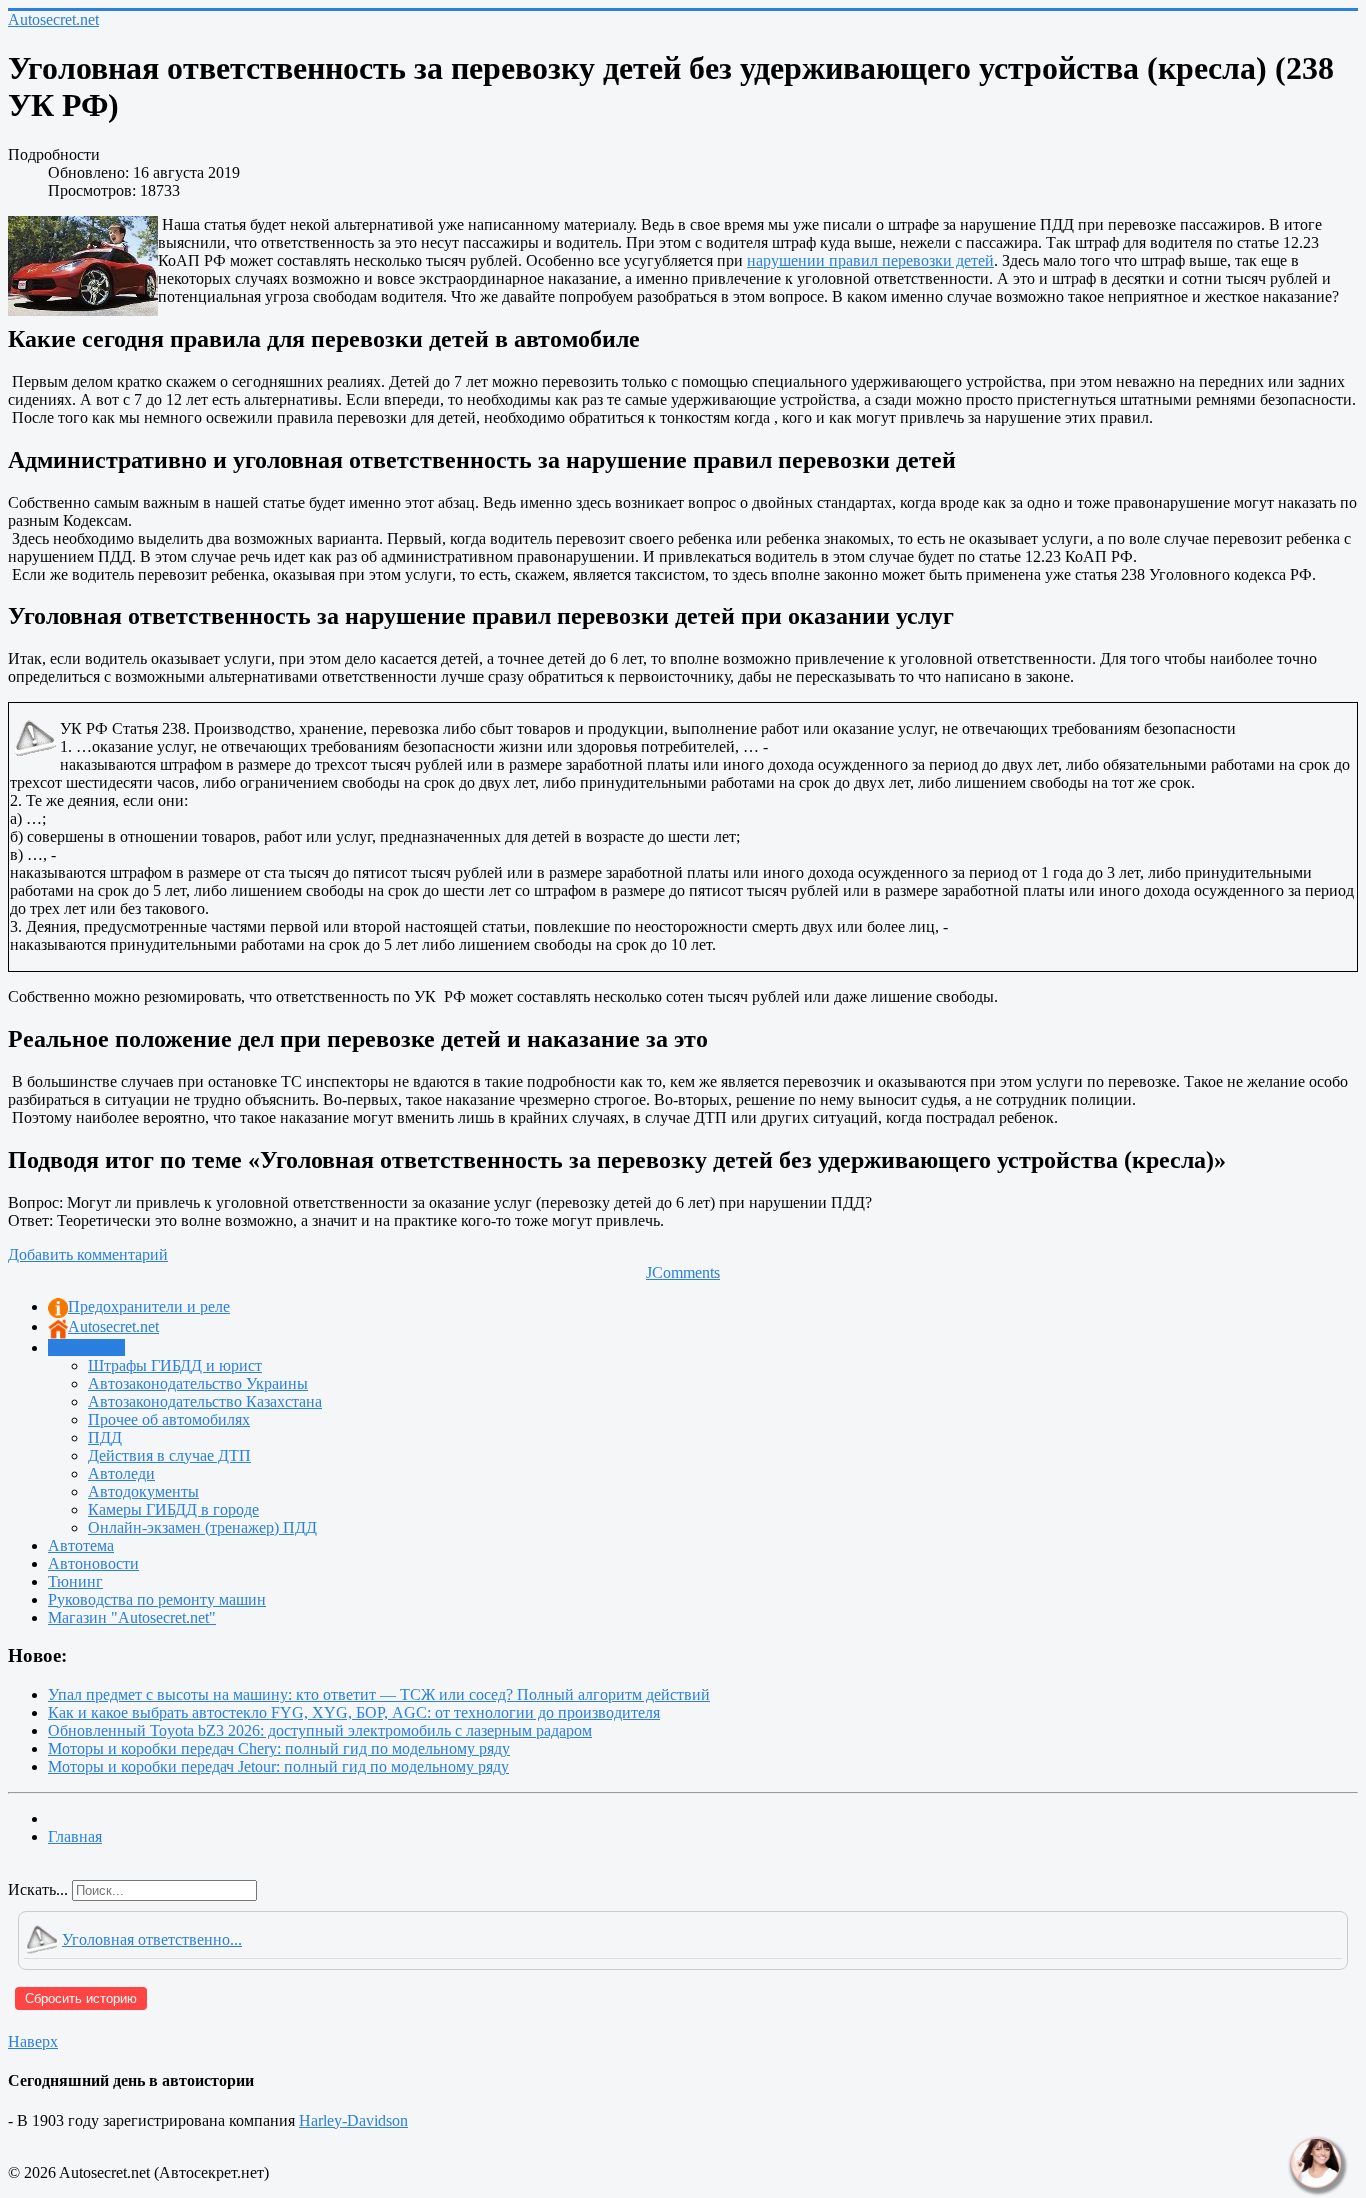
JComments (683, 1272)
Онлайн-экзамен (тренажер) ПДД (202, 1527)
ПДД (105, 1437)
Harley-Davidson (353, 2120)
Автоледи (121, 1473)
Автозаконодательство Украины (198, 1383)
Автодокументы (143, 1491)
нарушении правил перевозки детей (870, 260)
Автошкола (86, 1347)
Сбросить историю (81, 1998)
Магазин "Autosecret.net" (132, 1617)
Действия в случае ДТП (169, 1455)
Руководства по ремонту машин (157, 1599)
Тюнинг (75, 1581)
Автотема (81, 1545)
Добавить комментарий (88, 1254)
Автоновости (93, 1563)
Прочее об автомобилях (169, 1419)
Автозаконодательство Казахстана (205, 1401)
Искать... (38, 1889)
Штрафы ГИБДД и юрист (175, 1365)
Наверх (33, 2041)
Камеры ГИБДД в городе (173, 1509)
